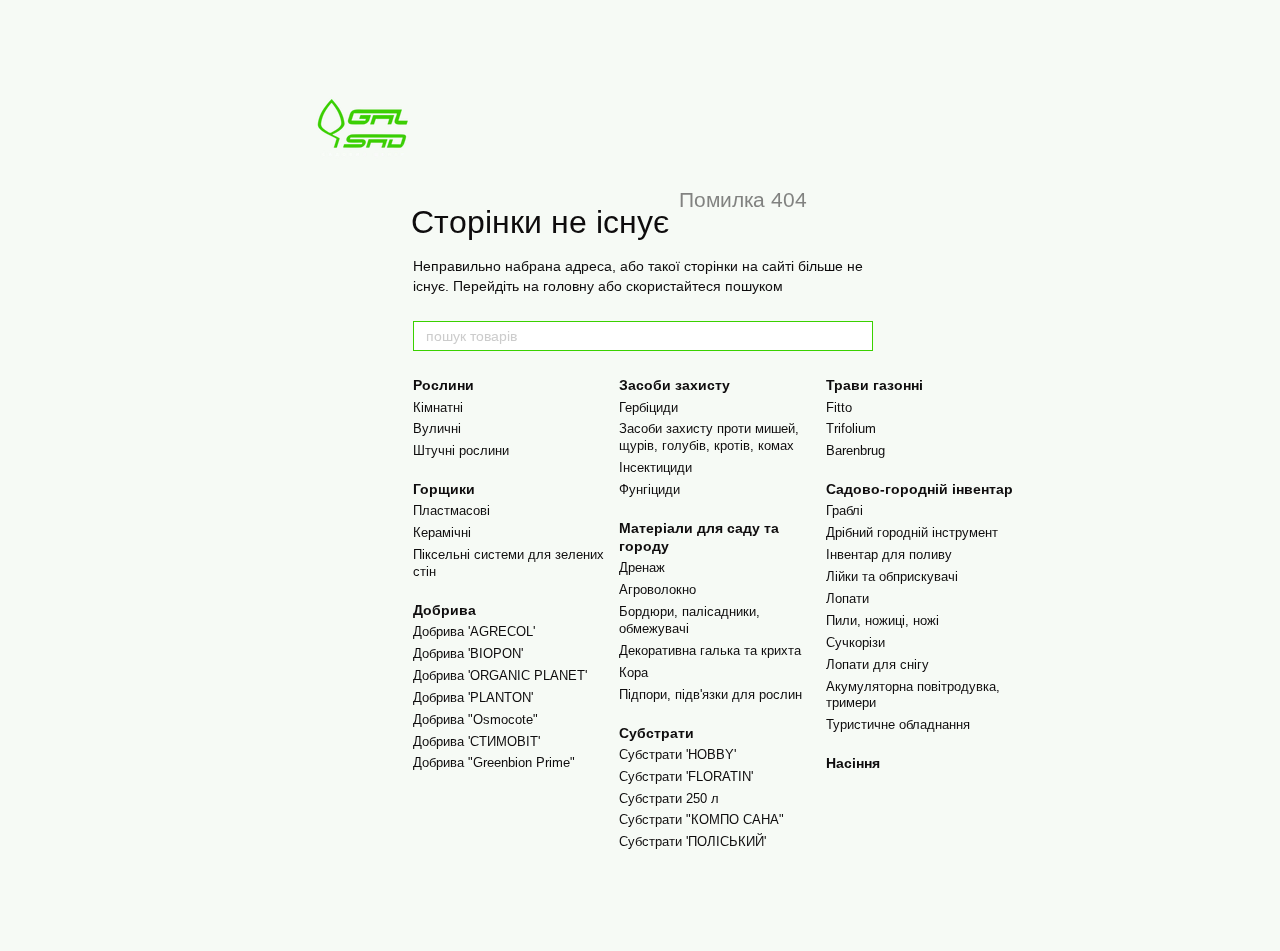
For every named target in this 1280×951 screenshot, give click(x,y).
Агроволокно (657, 589)
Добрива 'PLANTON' (473, 697)
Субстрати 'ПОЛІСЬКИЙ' (692, 841)
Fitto (839, 407)
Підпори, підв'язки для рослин (710, 694)
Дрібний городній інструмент (912, 532)
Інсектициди (655, 467)
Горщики (444, 489)
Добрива (444, 610)
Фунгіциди (649, 489)
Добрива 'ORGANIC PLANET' (500, 675)
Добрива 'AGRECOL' (474, 631)
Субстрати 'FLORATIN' (686, 776)
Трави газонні (874, 385)
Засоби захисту (674, 385)
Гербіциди (648, 407)
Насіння (853, 763)
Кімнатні (438, 407)
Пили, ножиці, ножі (882, 620)
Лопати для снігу (877, 664)
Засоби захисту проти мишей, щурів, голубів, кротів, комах (709, 437)
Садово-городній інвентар (919, 489)
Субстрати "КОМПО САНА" (701, 819)
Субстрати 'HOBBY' (677, 754)
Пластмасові (451, 510)
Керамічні (442, 532)
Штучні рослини (461, 450)
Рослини (443, 385)
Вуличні (437, 428)
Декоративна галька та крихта (710, 650)
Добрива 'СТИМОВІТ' (476, 741)
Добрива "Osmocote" (475, 719)
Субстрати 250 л (669, 798)
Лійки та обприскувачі (892, 576)
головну (568, 286)
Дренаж (642, 567)
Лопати (847, 598)
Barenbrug (855, 450)
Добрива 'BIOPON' (468, 653)
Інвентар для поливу (889, 554)
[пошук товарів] (857, 336)
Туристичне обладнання (898, 724)
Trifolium (851, 428)
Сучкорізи (855, 642)
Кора (633, 672)
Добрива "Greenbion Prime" (494, 762)
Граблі (844, 510)
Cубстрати (656, 733)
